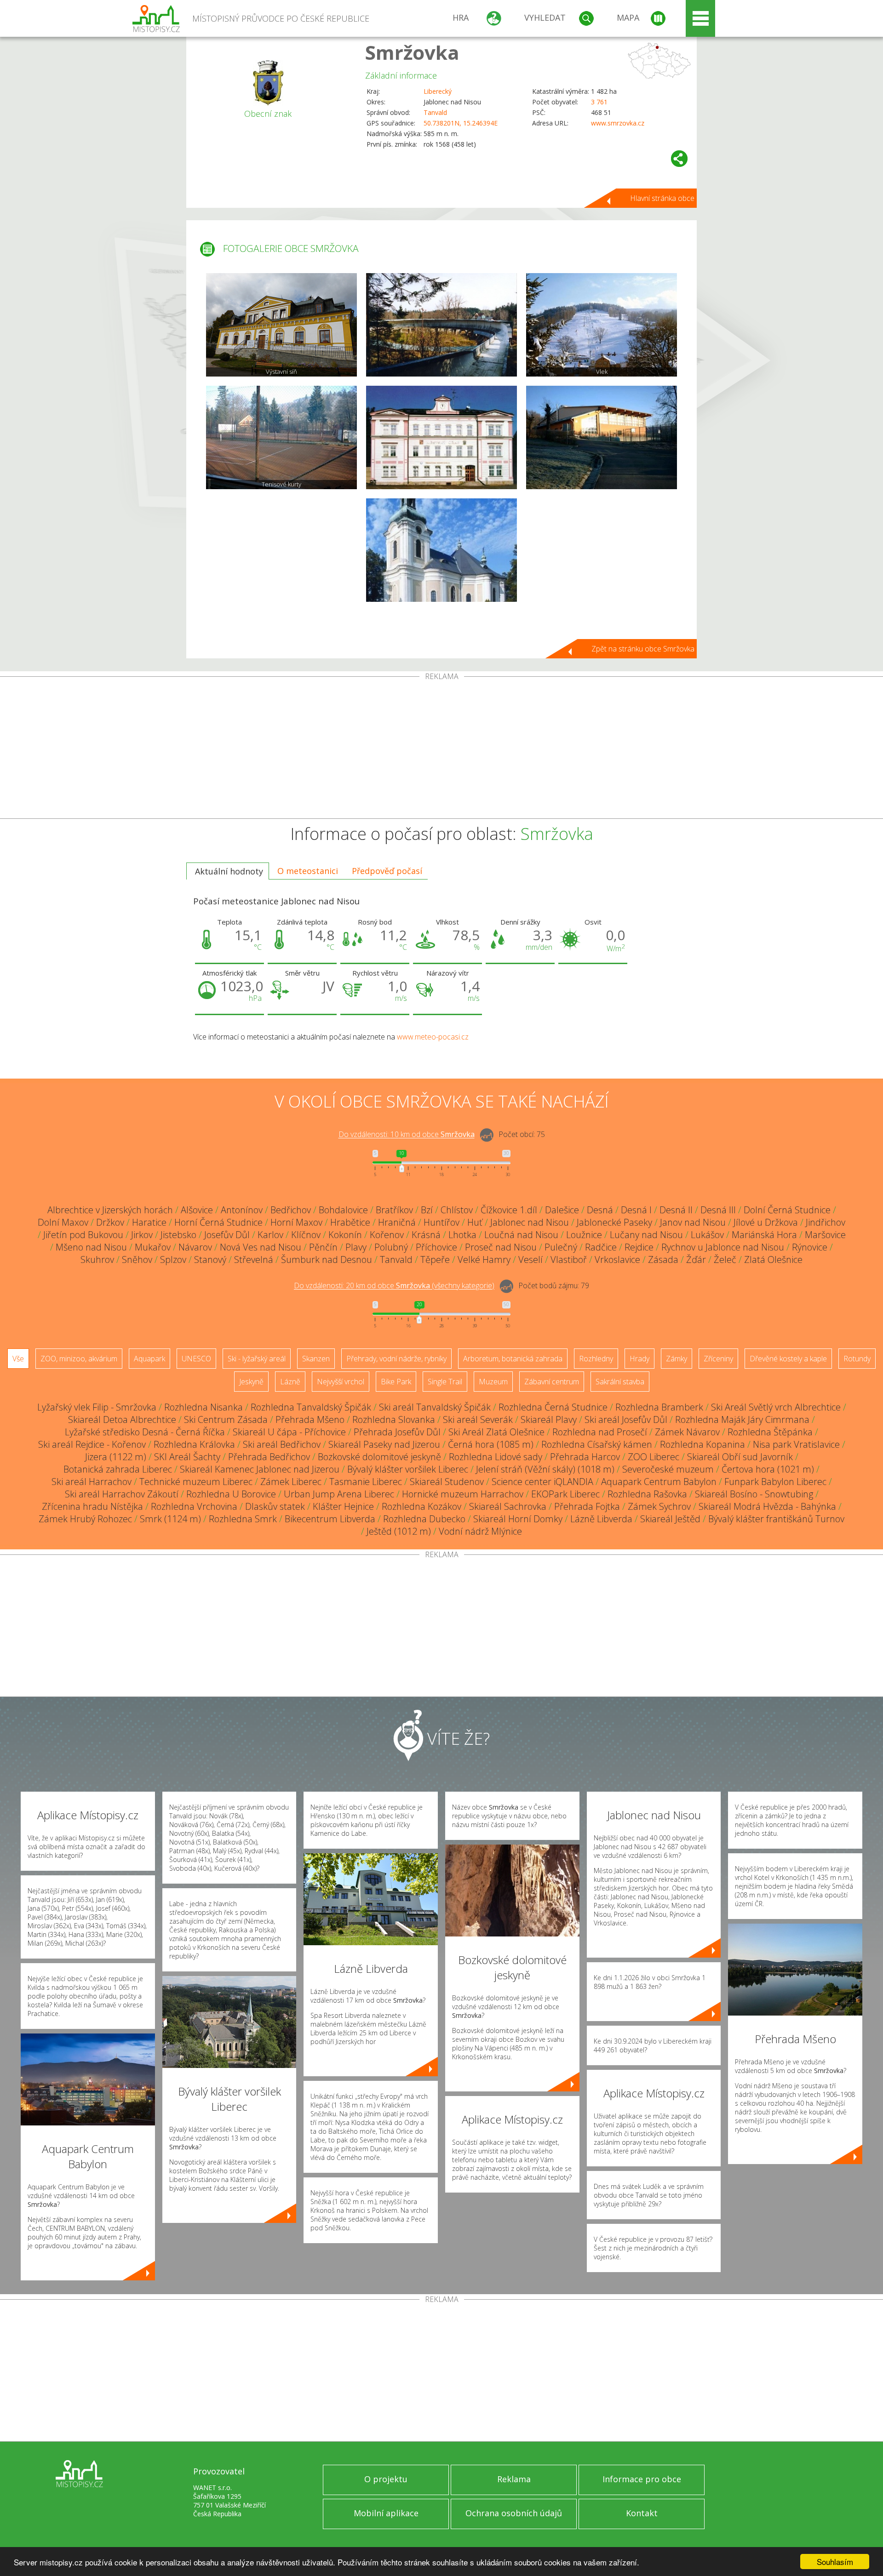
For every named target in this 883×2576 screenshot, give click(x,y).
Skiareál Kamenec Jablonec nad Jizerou (260, 1469)
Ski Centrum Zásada (226, 1419)
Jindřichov (826, 1222)
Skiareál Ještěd (670, 1519)
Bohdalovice (343, 1210)
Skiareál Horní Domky (518, 1519)
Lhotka (462, 1235)
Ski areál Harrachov (92, 1482)
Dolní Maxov (63, 1222)
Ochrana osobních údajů (514, 2513)
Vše (18, 1359)
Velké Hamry (484, 1259)
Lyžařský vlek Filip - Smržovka (97, 1407)
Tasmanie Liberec (366, 1482)
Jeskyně (251, 1382)
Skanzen (316, 1359)
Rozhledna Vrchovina (194, 1506)
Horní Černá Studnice (218, 1222)
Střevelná (254, 1259)
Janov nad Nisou (693, 1222)
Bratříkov (394, 1210)
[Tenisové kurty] (281, 437)
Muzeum (493, 1382)
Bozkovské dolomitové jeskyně (379, 1457)
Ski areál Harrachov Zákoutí (122, 1494)
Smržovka (412, 52)
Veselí (530, 1259)
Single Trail (445, 1382)
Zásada (663, 1259)
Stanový (210, 1259)
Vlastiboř (569, 1259)
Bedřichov (291, 1210)
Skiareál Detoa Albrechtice (122, 1419)
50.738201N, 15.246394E (461, 123)
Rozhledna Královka (194, 1444)
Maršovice (825, 1235)
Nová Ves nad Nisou (261, 1247)
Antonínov (242, 1210)
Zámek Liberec (291, 1482)
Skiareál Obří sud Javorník (740, 1457)
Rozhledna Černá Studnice (553, 1407)
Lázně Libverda (601, 1519)
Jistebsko (178, 1235)
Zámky (677, 1359)
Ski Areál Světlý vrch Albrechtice (776, 1407)
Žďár (696, 1259)
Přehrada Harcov (585, 1457)
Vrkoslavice (617, 1259)
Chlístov (457, 1210)
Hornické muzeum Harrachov (463, 1494)
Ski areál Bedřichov (282, 1444)
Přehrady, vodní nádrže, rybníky (396, 1359)
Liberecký (438, 91)
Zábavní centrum (552, 1382)
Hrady (639, 1359)
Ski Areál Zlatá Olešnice (496, 1432)
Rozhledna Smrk (243, 1519)
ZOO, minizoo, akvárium (79, 1359)
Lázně (290, 1382)
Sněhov (137, 1259)
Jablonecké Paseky (614, 1222)
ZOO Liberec (654, 1457)
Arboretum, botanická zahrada (513, 1359)
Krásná (426, 1235)
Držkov (110, 1222)
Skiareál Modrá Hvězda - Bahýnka (767, 1506)
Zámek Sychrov (659, 1506)
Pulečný (561, 1247)
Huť (475, 1222)
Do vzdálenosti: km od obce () (394, 1286)
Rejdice (639, 1247)
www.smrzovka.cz (618, 123)
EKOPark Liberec (565, 1494)
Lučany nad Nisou (646, 1235)
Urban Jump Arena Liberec (339, 1494)
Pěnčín (323, 1247)
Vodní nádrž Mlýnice (480, 1531)
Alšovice (197, 1210)
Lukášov (707, 1235)
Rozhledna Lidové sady (496, 1457)
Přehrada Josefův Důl (397, 1432)
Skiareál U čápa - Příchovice (289, 1432)
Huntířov (441, 1222)
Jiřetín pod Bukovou (83, 1235)
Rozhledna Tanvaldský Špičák (311, 1407)
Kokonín (345, 1235)
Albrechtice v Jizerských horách (110, 1210)
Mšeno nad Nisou (91, 1247)
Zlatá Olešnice (773, 1259)
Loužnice (584, 1235)
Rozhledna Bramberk (659, 1407)
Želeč (725, 1259)
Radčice (601, 1247)
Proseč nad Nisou (501, 1247)
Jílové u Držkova (766, 1222)
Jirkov (142, 1235)
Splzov (173, 1259)
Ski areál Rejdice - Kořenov (92, 1444)
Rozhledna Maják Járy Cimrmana (742, 1419)
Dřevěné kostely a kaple (788, 1359)
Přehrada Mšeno (310, 1419)
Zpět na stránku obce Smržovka (643, 649)
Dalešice (562, 1210)
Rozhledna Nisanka (204, 1407)
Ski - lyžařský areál (257, 1359)
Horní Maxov (296, 1222)
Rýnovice (810, 1247)
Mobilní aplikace (386, 2513)
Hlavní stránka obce (662, 198)
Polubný (391, 1247)
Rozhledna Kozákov (421, 1506)
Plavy (356, 1247)
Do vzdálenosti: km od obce (407, 1135)
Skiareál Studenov (447, 1482)
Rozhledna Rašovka (647, 1494)
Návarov (195, 1247)
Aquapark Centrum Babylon (659, 1482)
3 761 (599, 102)
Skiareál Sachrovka (508, 1506)
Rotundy (857, 1359)
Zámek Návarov (687, 1432)
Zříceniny (718, 1359)
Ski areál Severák (478, 1419)
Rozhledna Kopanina (702, 1444)
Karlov (270, 1235)
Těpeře (435, 1259)
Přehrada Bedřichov (269, 1457)
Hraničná (397, 1222)
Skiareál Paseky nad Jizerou (384, 1444)
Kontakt (642, 2513)
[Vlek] (602, 325)
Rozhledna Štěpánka (770, 1432)
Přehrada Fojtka (587, 1506)
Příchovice (436, 1247)
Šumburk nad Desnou (327, 1259)
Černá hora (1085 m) (491, 1444)
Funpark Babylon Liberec (775, 1482)
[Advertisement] (441, 749)
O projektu (386, 2479)
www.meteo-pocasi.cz (433, 1037)
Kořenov (387, 1235)
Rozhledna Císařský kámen (597, 1444)
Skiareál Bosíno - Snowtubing (754, 1494)
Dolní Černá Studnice (787, 1210)
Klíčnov (306, 1235)
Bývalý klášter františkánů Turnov (776, 1519)
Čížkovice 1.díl (509, 1210)
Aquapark (149, 1359)
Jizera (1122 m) (116, 1457)
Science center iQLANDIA (542, 1482)
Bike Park (396, 1382)
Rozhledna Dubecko (424, 1519)
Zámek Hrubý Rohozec (85, 1519)
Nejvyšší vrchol (341, 1382)
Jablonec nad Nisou (530, 1222)
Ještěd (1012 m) (399, 1531)
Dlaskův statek (275, 1506)
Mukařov (153, 1247)
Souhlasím (835, 2562)
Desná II (676, 1210)
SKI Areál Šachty (187, 1457)
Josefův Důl (227, 1235)
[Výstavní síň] (281, 325)
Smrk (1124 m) (170, 1519)
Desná (600, 1210)
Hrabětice (350, 1222)
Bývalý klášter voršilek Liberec (408, 1469)
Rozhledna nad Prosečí (600, 1432)
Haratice (149, 1222)
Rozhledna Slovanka (394, 1419)
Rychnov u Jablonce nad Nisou (723, 1247)
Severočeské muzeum (668, 1469)
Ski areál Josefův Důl (626, 1419)
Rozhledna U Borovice (231, 1494)
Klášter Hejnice (343, 1506)
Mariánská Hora (764, 1235)
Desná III (718, 1210)
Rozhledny (596, 1359)
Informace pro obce (642, 2479)
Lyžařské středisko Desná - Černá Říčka (145, 1432)
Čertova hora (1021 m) (768, 1469)
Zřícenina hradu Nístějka (92, 1506)
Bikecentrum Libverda (330, 1519)
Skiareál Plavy (549, 1419)
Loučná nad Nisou (521, 1235)
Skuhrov (97, 1259)
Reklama (514, 2479)
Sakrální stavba (620, 1382)
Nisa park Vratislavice (796, 1444)
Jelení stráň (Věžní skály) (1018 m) (545, 1469)
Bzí (427, 1210)
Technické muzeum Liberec (196, 1482)
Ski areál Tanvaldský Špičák (435, 1407)
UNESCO (196, 1359)
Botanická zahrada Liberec (118, 1469)
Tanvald (435, 112)
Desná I (636, 1210)
